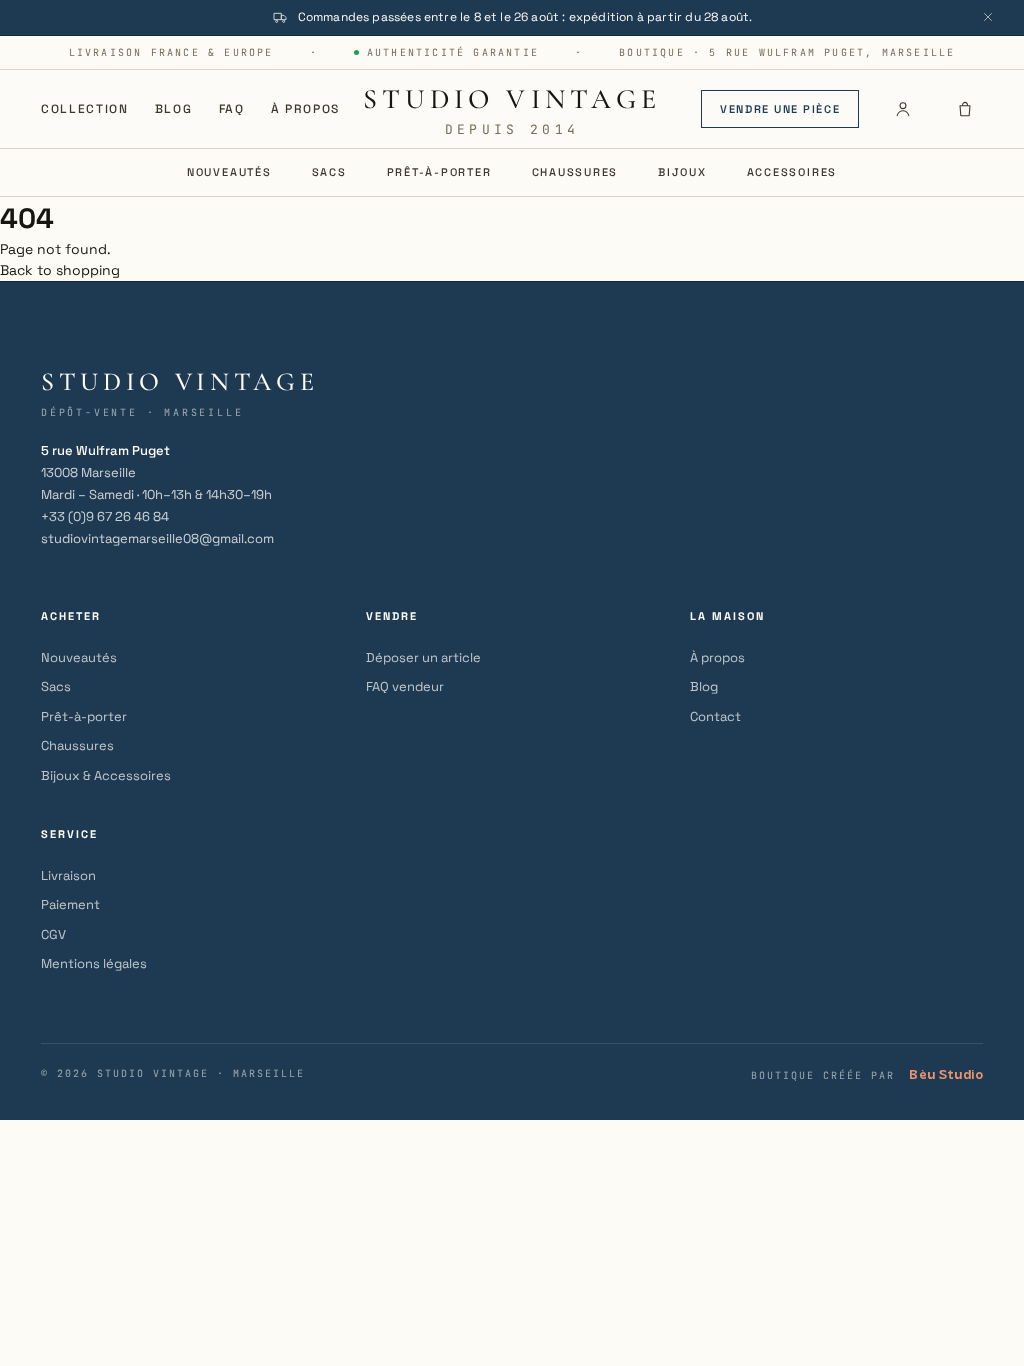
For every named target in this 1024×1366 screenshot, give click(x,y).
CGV (53, 934)
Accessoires (792, 172)
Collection (85, 109)
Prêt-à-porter (439, 172)
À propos (305, 109)
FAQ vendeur (405, 686)
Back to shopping (60, 270)
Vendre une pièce (780, 109)
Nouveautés (229, 172)
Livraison (68, 875)
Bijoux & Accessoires (106, 775)
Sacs (329, 172)
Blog (174, 109)
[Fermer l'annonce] (988, 17)
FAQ (232, 109)
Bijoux (682, 172)
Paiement (70, 904)
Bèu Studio (946, 1074)
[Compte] (903, 109)
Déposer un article (423, 657)
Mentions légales (94, 963)
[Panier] (965, 109)
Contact (715, 716)
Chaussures (575, 172)
